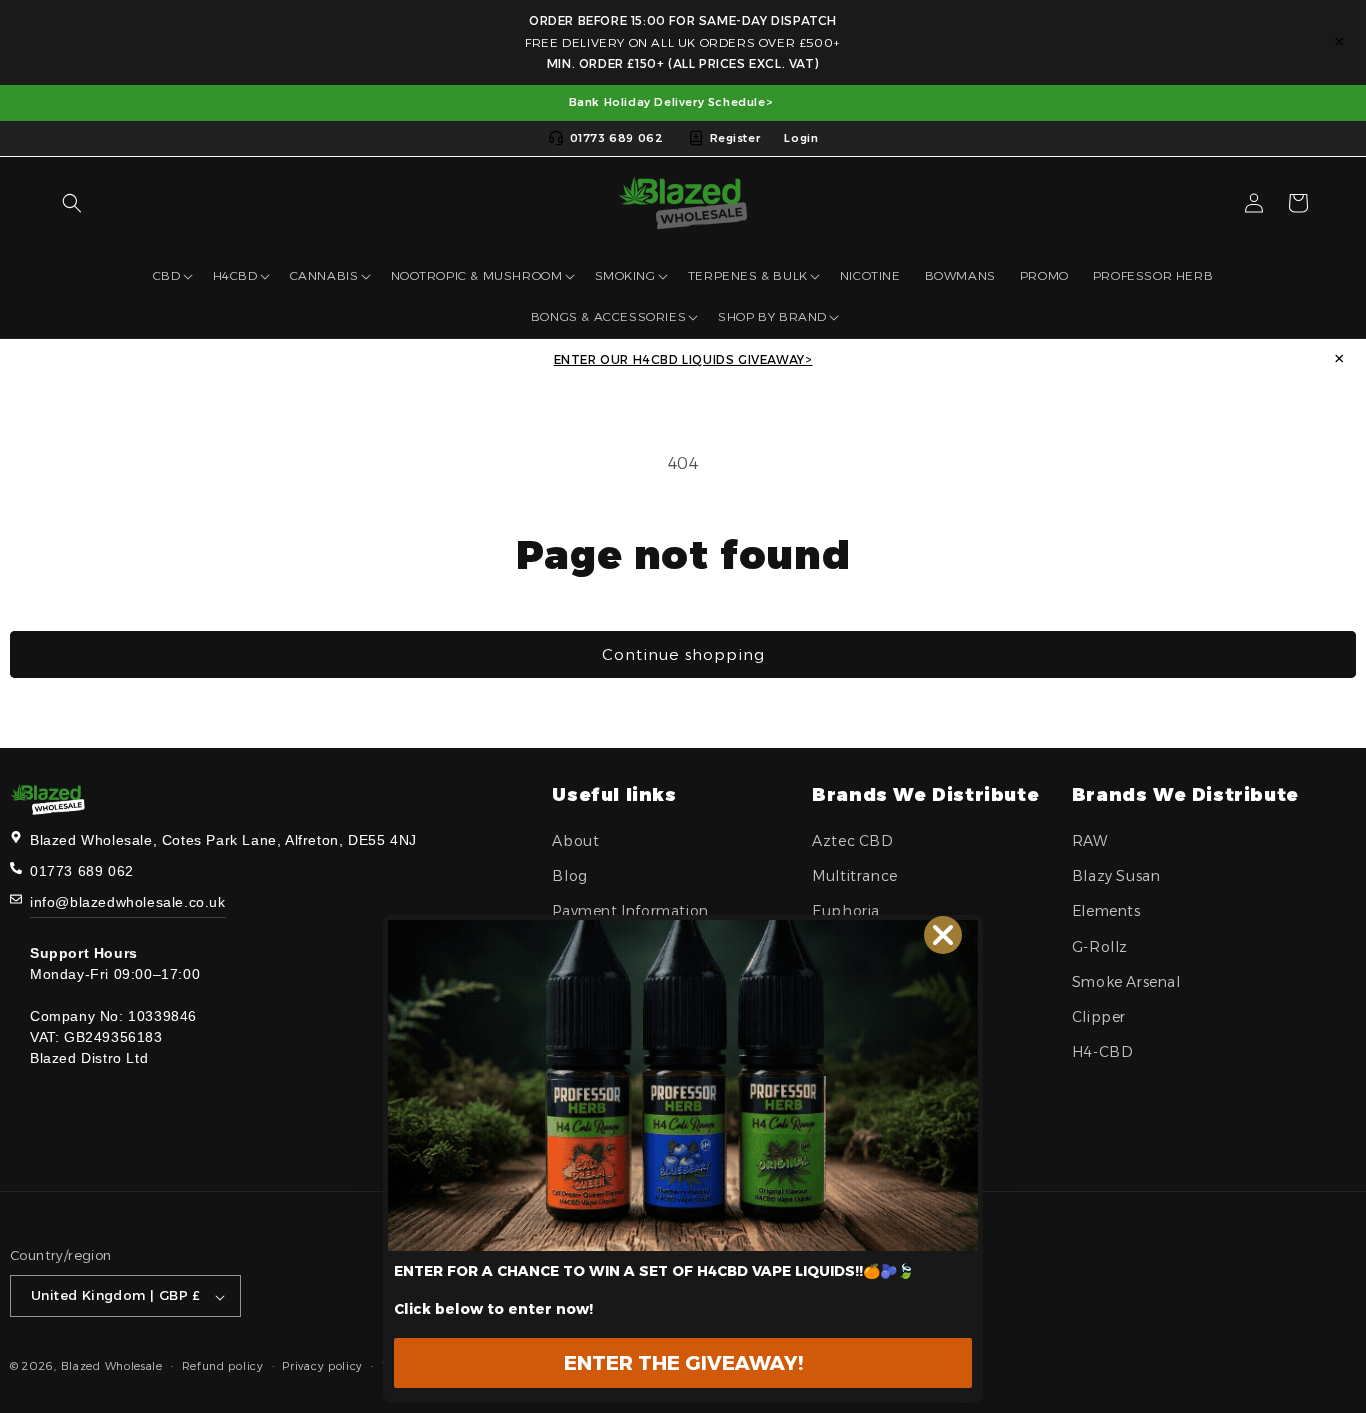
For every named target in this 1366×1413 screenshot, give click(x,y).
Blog (569, 877)
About (575, 841)
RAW (1090, 841)
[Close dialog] (943, 935)
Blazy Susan (1116, 877)
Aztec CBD (852, 841)
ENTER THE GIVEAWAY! (683, 1363)
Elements (1106, 912)
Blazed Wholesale (112, 1367)
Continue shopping (683, 654)
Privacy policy (322, 1366)
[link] (683, 1085)
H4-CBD (1103, 1053)
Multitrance (855, 877)
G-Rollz (1100, 947)
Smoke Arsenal (1126, 982)
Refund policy (223, 1366)
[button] (72, 203)
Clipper (1099, 1017)
